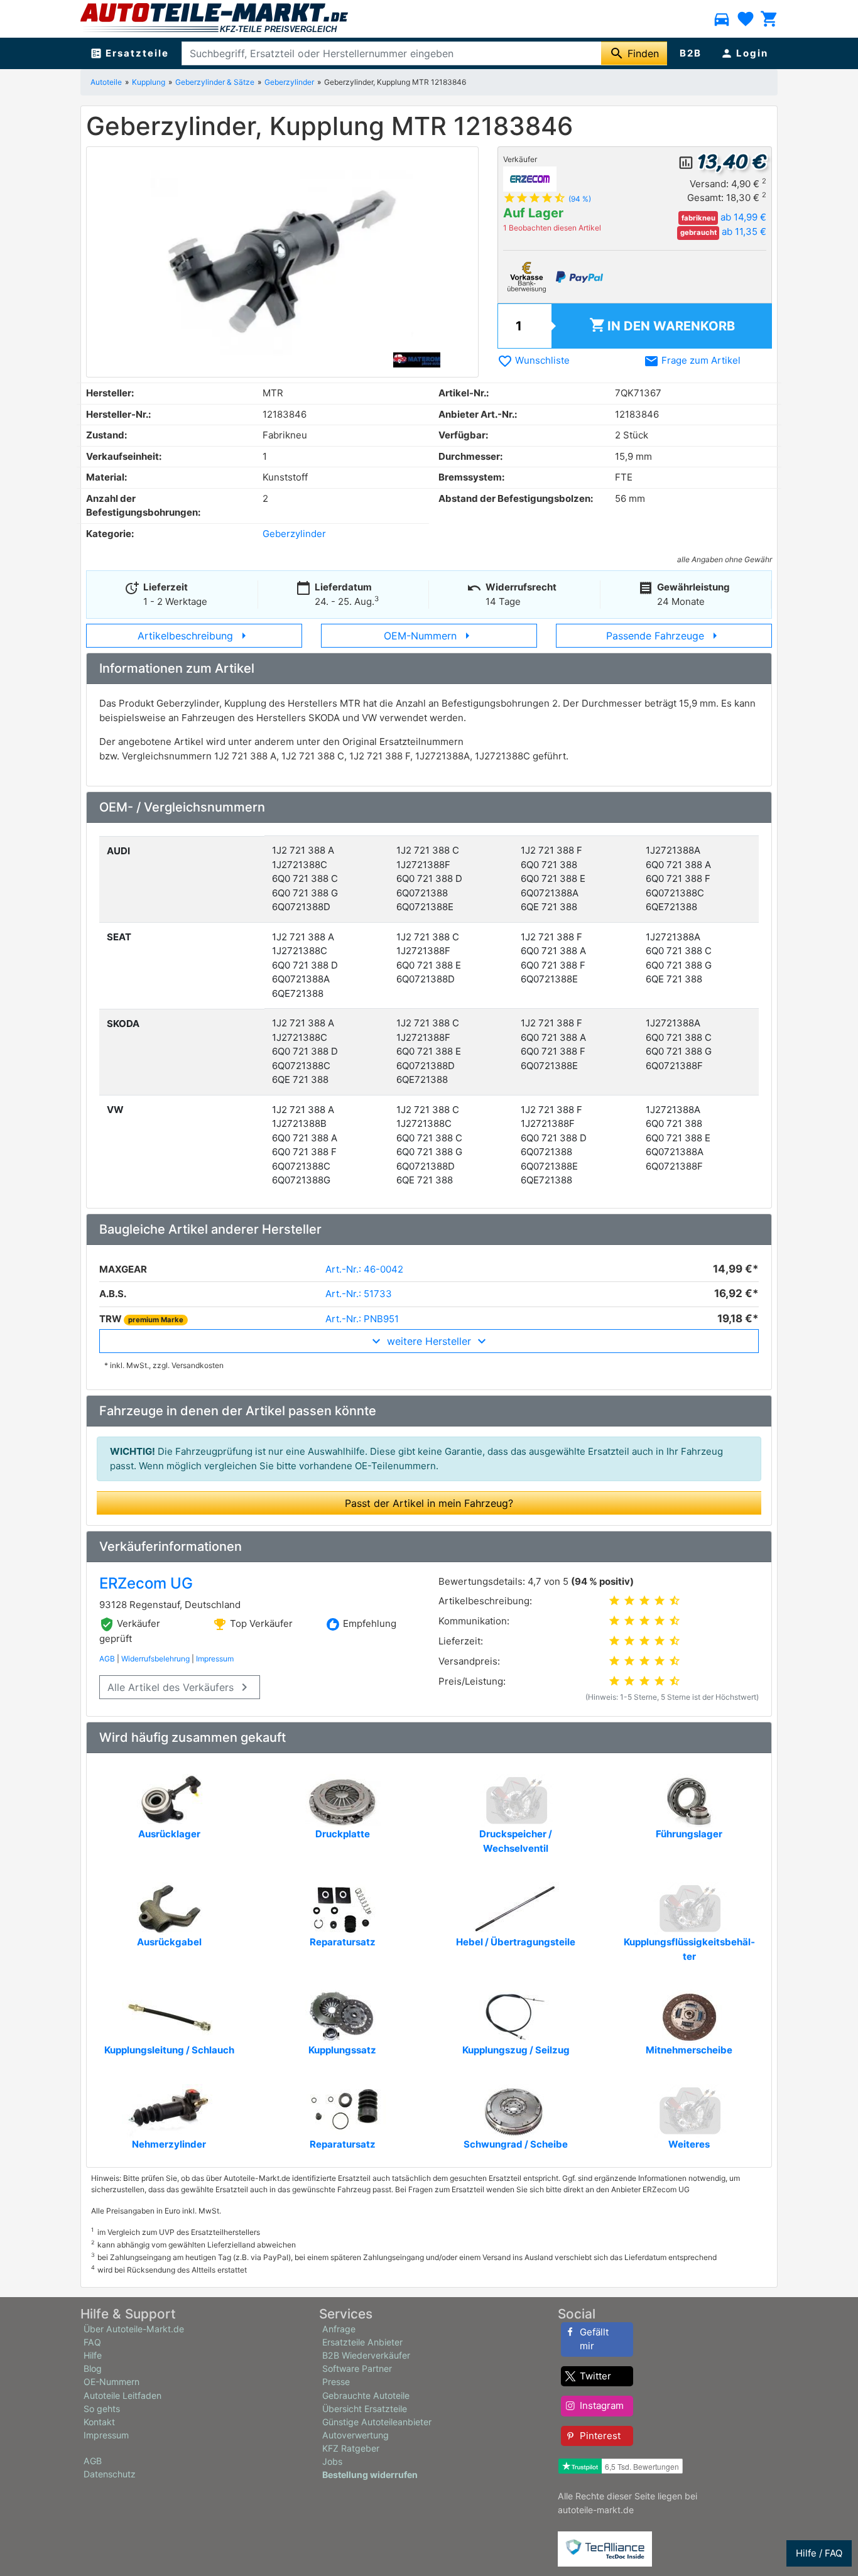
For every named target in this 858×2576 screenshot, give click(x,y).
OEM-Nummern (429, 636)
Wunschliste (534, 360)
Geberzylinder (289, 82)
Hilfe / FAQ (819, 2553)
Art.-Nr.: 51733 (359, 1294)
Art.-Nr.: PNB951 (362, 1319)
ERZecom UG (146, 1583)
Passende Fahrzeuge (664, 636)
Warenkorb (662, 325)
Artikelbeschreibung (194, 636)
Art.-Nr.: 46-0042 (364, 1269)
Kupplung (149, 82)
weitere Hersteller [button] (429, 1341)
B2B (691, 53)
